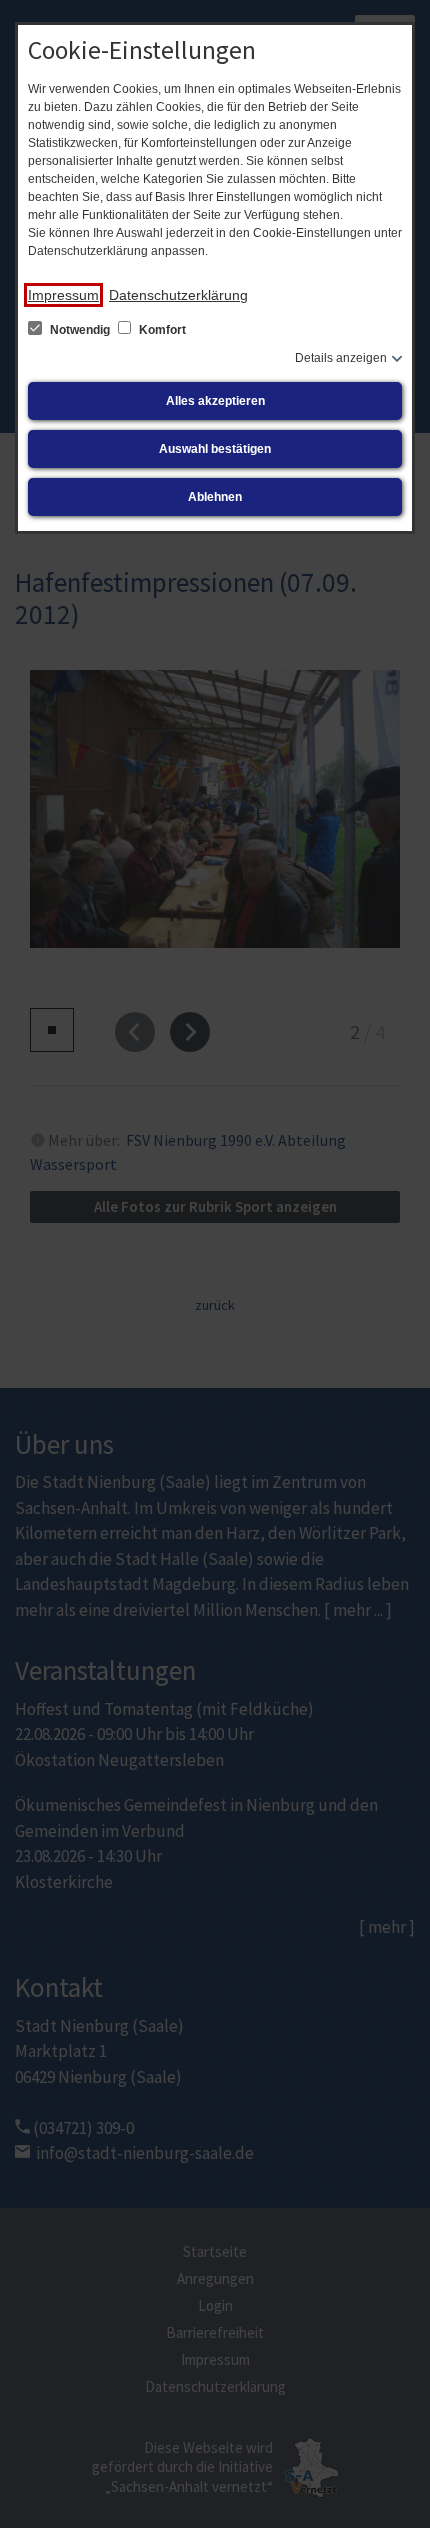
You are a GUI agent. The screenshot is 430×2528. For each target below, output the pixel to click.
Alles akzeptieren (215, 401)
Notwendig (80, 330)
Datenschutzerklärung (178, 295)
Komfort (161, 330)
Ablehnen (215, 497)
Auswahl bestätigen (215, 449)
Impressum (63, 295)
